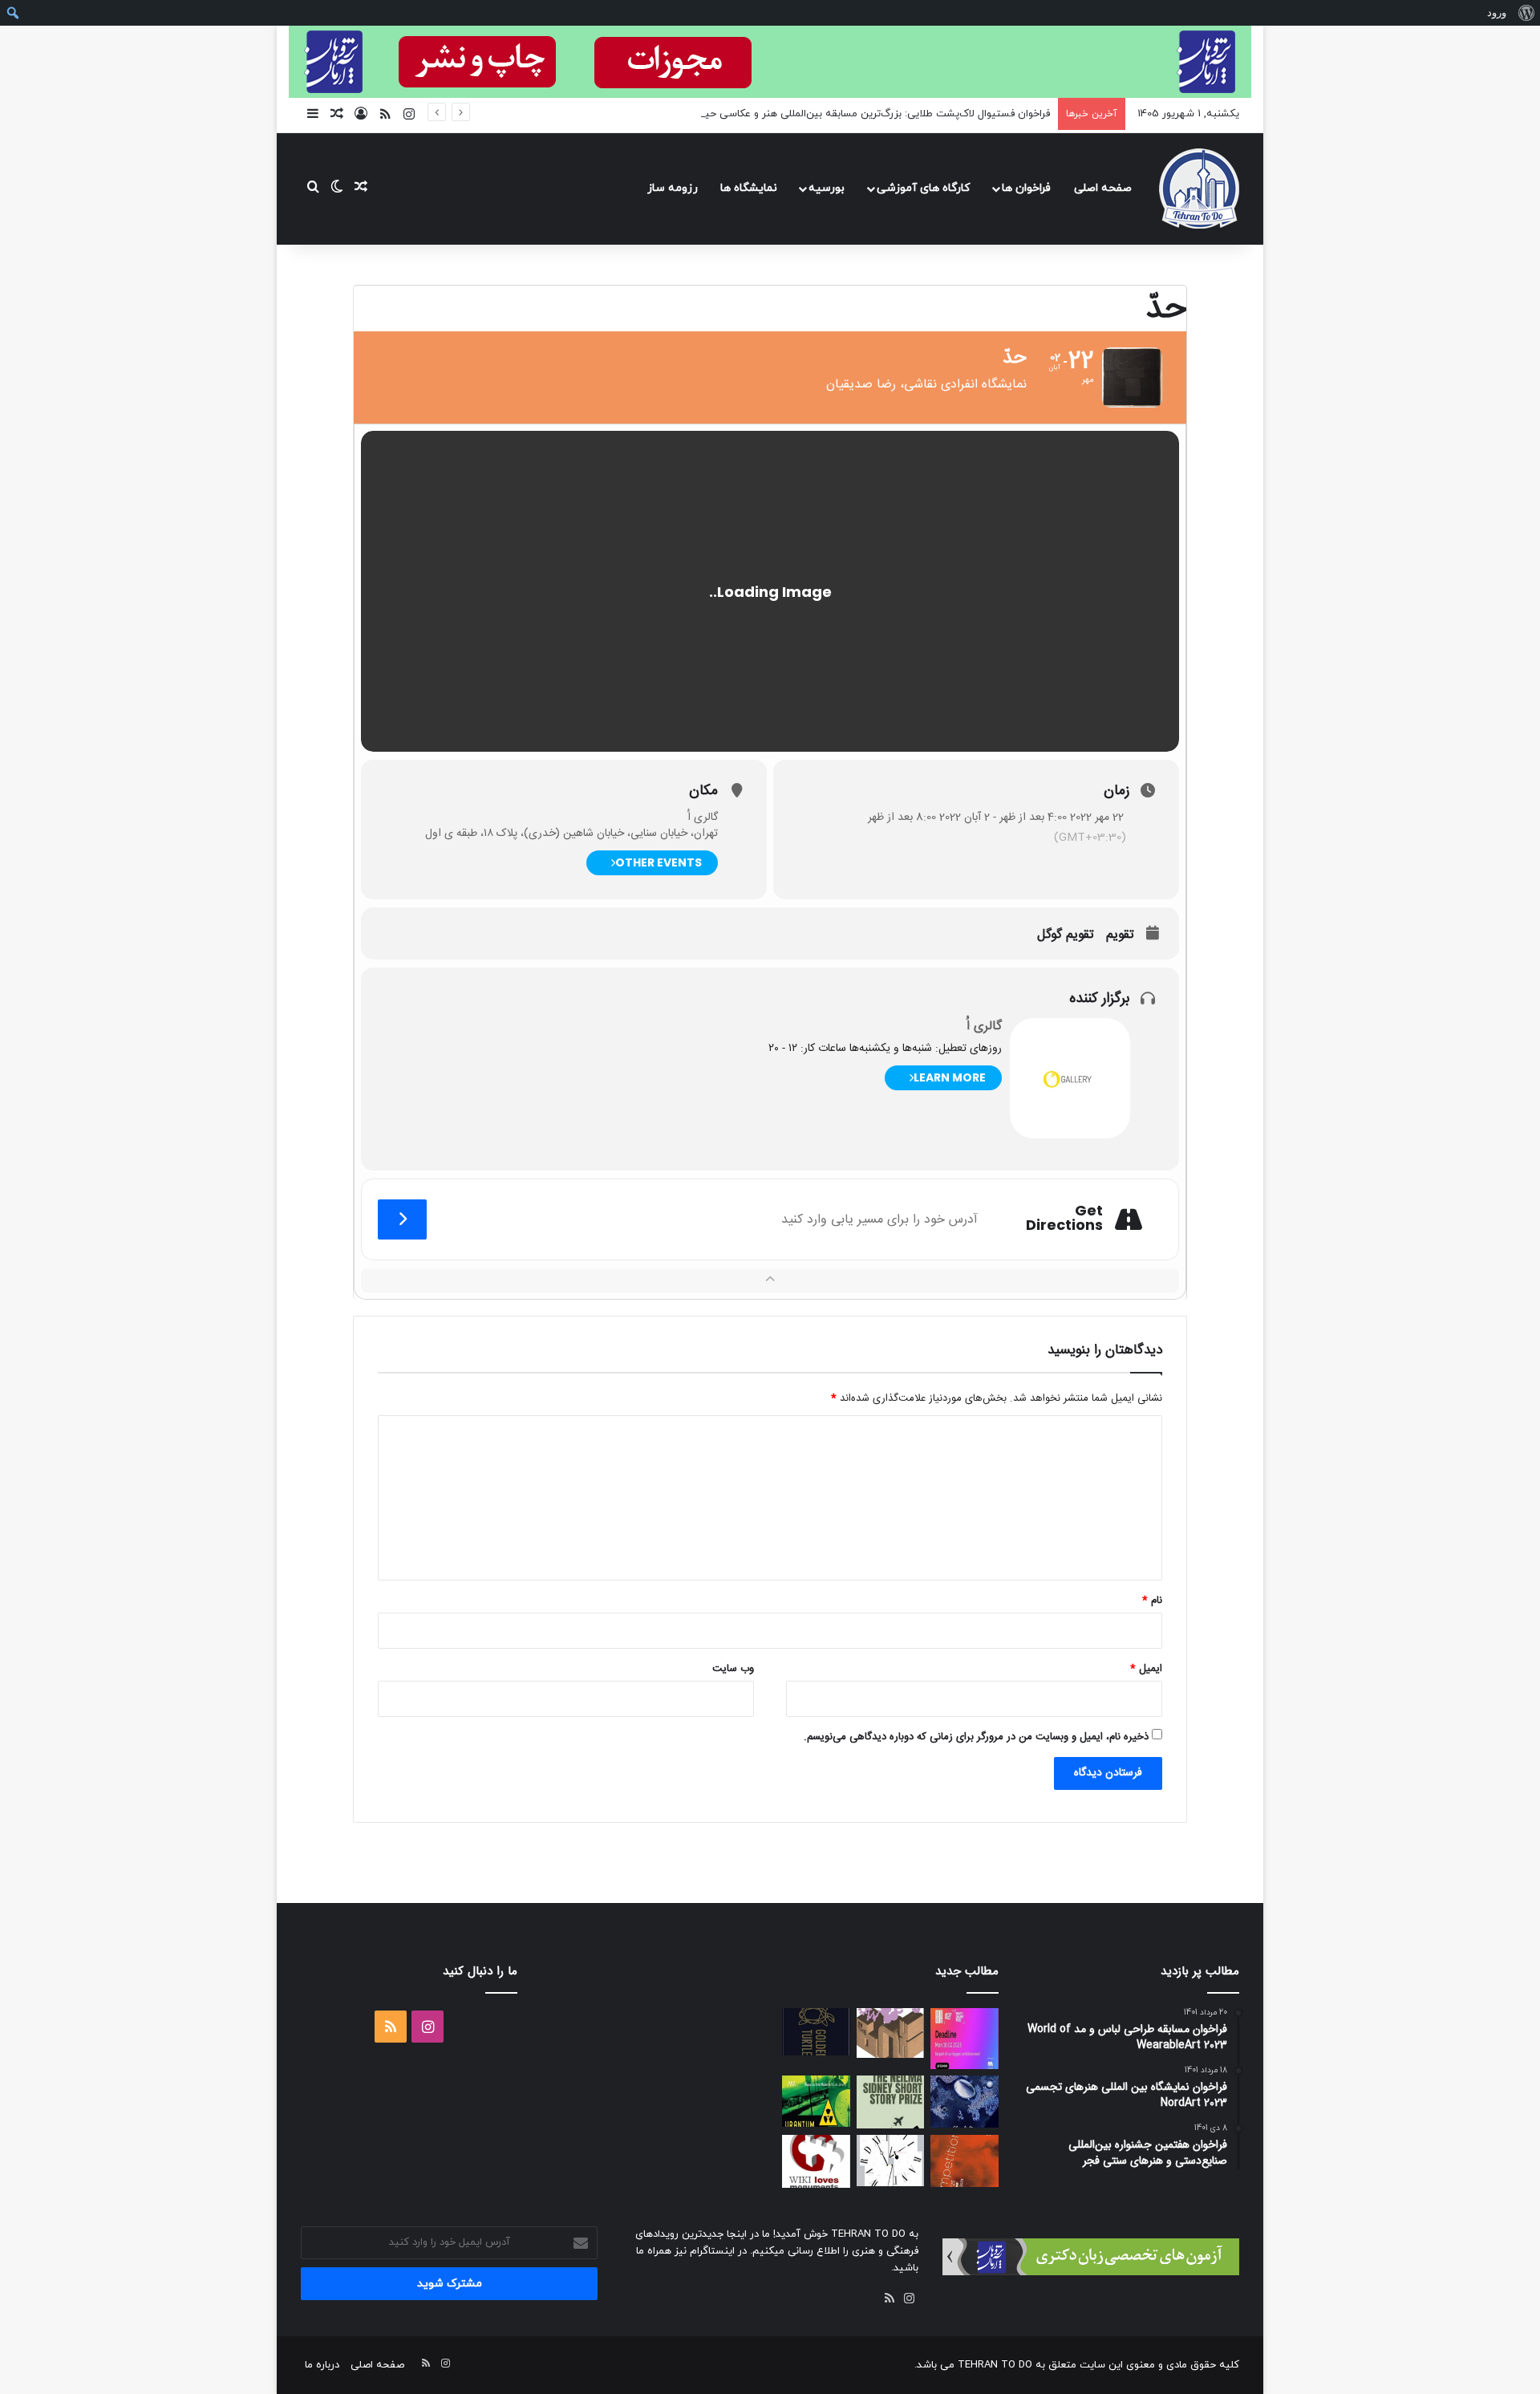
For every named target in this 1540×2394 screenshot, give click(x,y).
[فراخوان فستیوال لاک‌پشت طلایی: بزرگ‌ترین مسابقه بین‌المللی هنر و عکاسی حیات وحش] (816, 2032)
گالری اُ (984, 1027)
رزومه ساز (673, 188)
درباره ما (322, 2365)
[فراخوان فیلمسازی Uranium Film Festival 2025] (816, 2101)
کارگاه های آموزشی (923, 188)
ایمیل (1146, 1669)
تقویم (1120, 935)
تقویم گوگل (1066, 935)
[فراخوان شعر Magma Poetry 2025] (965, 2161)
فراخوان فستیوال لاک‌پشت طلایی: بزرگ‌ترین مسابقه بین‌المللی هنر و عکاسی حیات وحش (857, 114)
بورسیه (827, 188)
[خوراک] (890, 2299)
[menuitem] (1526, 13)
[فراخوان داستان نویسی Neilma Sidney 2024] (891, 2102)
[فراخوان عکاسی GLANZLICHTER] (965, 2102)
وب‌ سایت (733, 1669)
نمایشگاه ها (749, 188)
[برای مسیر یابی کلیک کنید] (402, 1219)
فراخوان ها (1026, 188)
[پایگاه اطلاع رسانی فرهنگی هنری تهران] (1199, 189)
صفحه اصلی (1103, 188)
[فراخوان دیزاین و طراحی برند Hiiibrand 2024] (891, 2161)
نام (1152, 1601)
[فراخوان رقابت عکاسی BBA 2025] (965, 2039)
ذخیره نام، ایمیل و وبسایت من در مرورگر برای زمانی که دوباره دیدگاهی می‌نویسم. (976, 1737)
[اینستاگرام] (909, 2299)
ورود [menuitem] (1497, 12)
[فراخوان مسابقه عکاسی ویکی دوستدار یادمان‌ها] (816, 2161)
